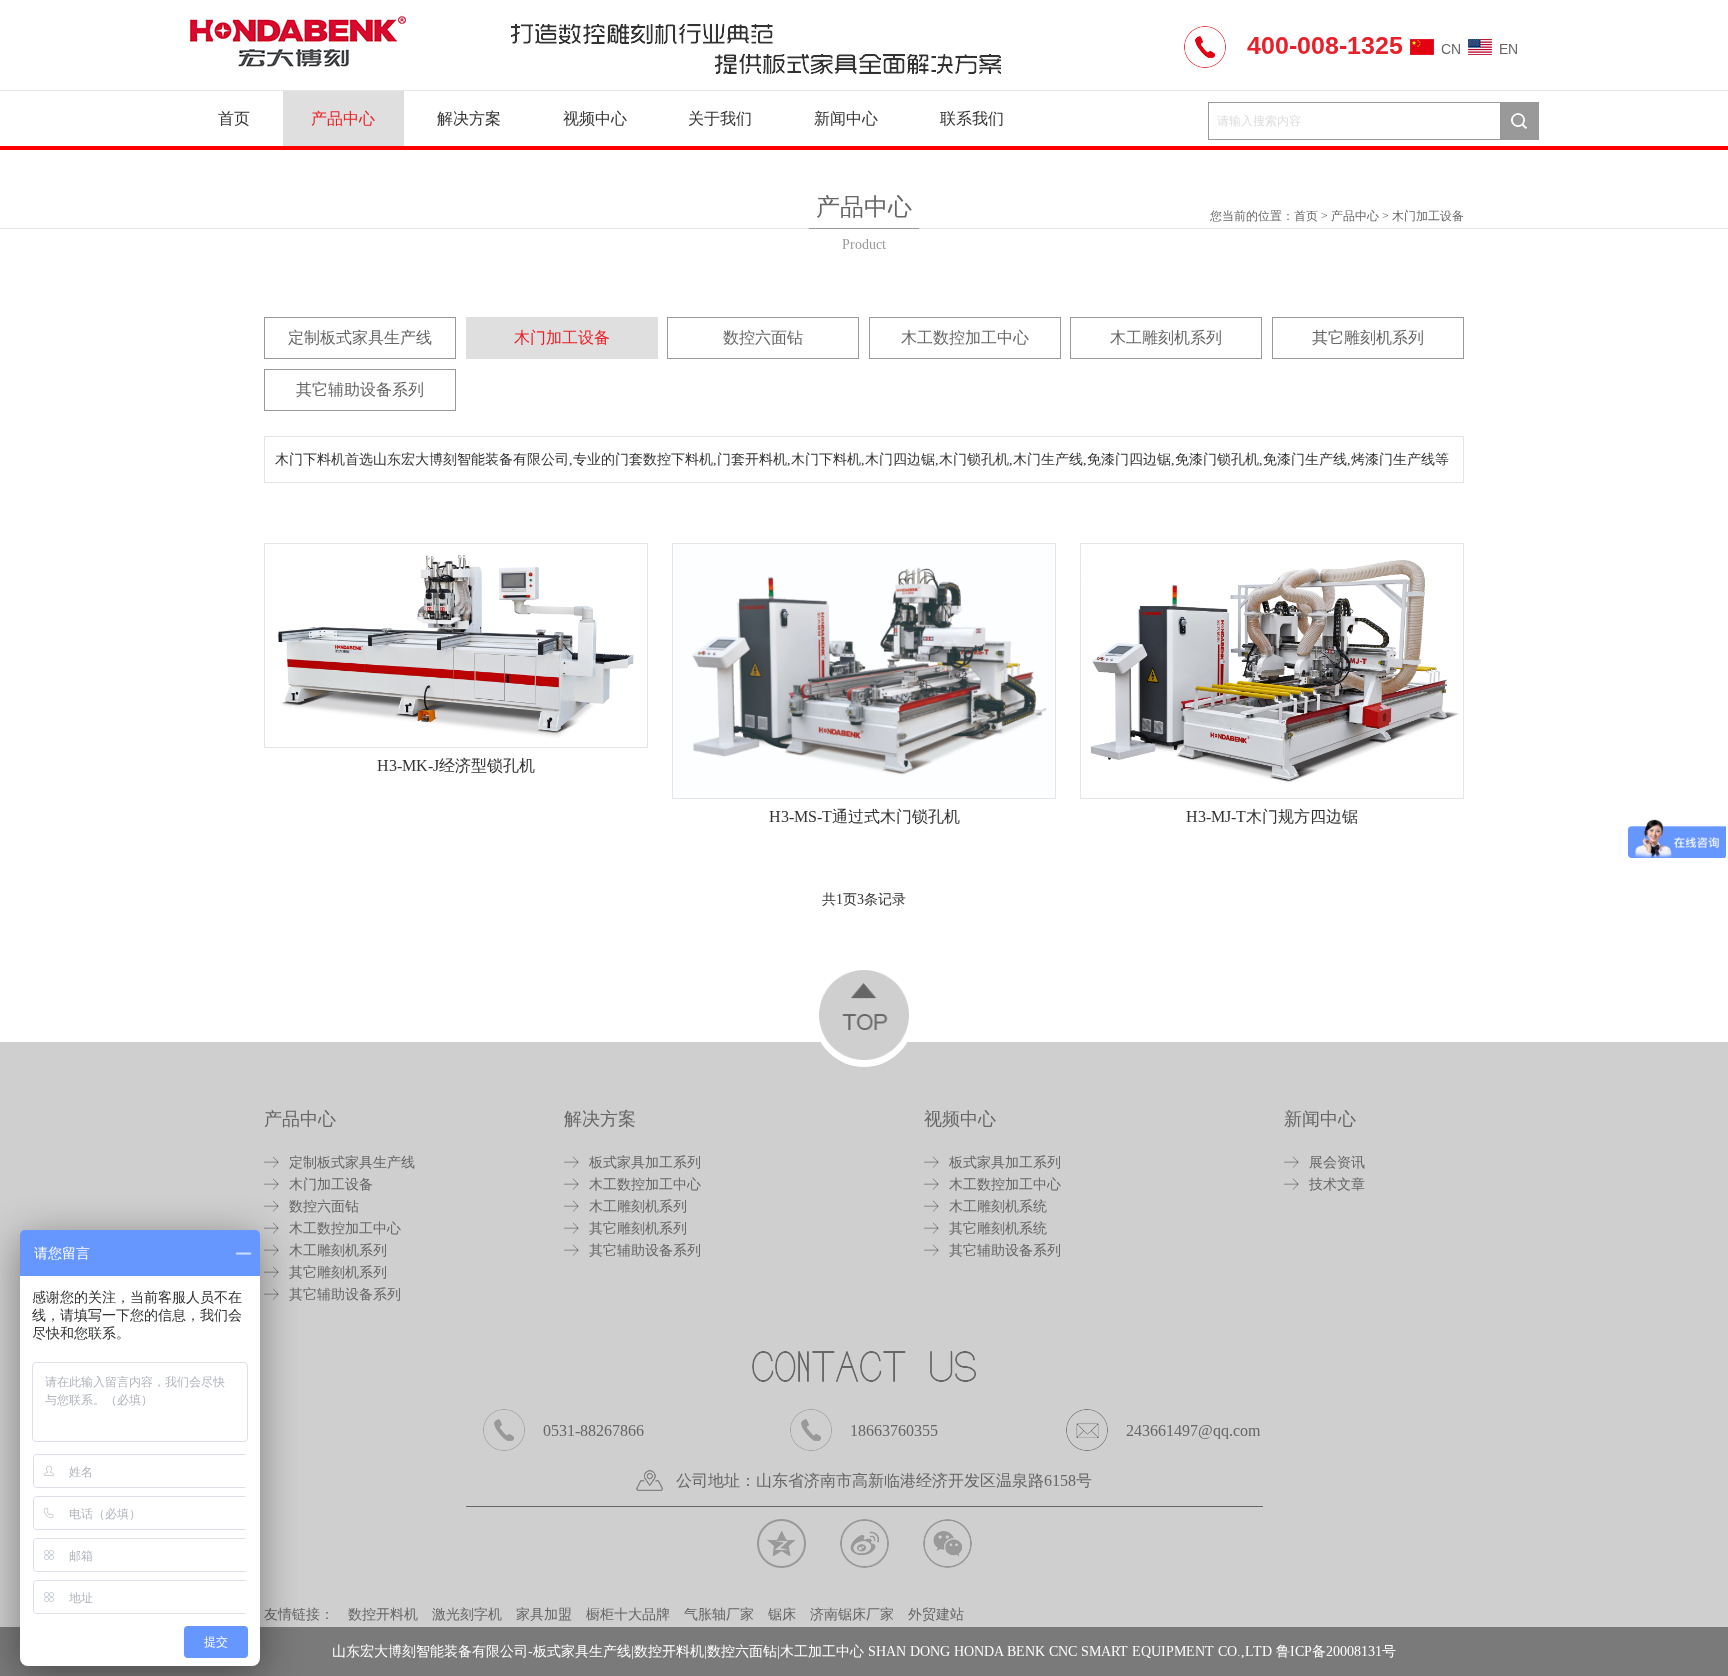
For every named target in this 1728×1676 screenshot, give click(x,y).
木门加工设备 (1428, 216)
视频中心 (595, 118)
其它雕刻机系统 (998, 1228)
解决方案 (469, 118)
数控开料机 (383, 1614)
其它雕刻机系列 (1368, 337)
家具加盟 (544, 1614)
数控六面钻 (763, 337)
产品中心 (343, 118)
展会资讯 (1337, 1162)
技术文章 (1337, 1184)
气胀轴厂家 (719, 1614)
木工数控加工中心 (965, 337)
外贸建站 (936, 1614)
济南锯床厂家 (852, 1614)
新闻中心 (846, 118)
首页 (234, 118)
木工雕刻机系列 (1166, 337)
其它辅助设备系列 (360, 389)
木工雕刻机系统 (998, 1206)
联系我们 (972, 118)
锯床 (782, 1614)
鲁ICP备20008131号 (1336, 1651)
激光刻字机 (467, 1614)
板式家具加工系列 (645, 1162)
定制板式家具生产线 (360, 337)
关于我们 (720, 118)
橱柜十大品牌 (628, 1614)
